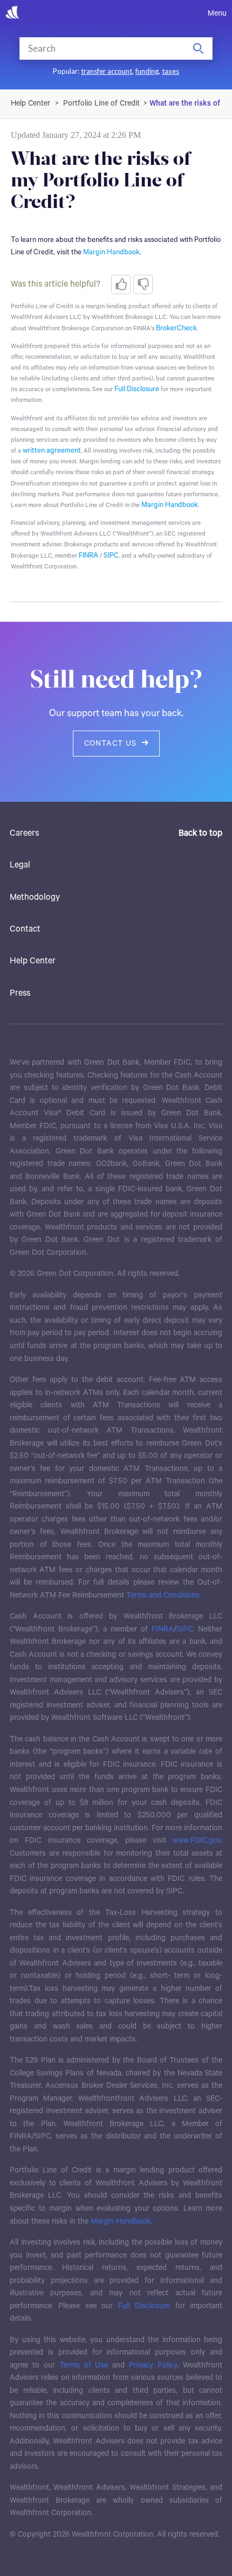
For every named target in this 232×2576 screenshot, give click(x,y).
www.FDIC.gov (197, 1841)
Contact (25, 929)
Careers (24, 834)
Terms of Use (84, 2365)
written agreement (52, 451)
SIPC (111, 556)
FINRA (88, 556)
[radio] (121, 284)
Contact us (110, 744)
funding (147, 71)
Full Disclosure (137, 389)
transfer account (107, 71)
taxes (170, 71)
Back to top (200, 834)
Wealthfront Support (31, 103)
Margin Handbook (170, 505)
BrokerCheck (176, 328)
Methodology (35, 898)
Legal (20, 865)
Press (20, 994)
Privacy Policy (153, 2365)
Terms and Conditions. (164, 1595)
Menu (217, 13)
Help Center (33, 961)
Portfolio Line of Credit (101, 103)
